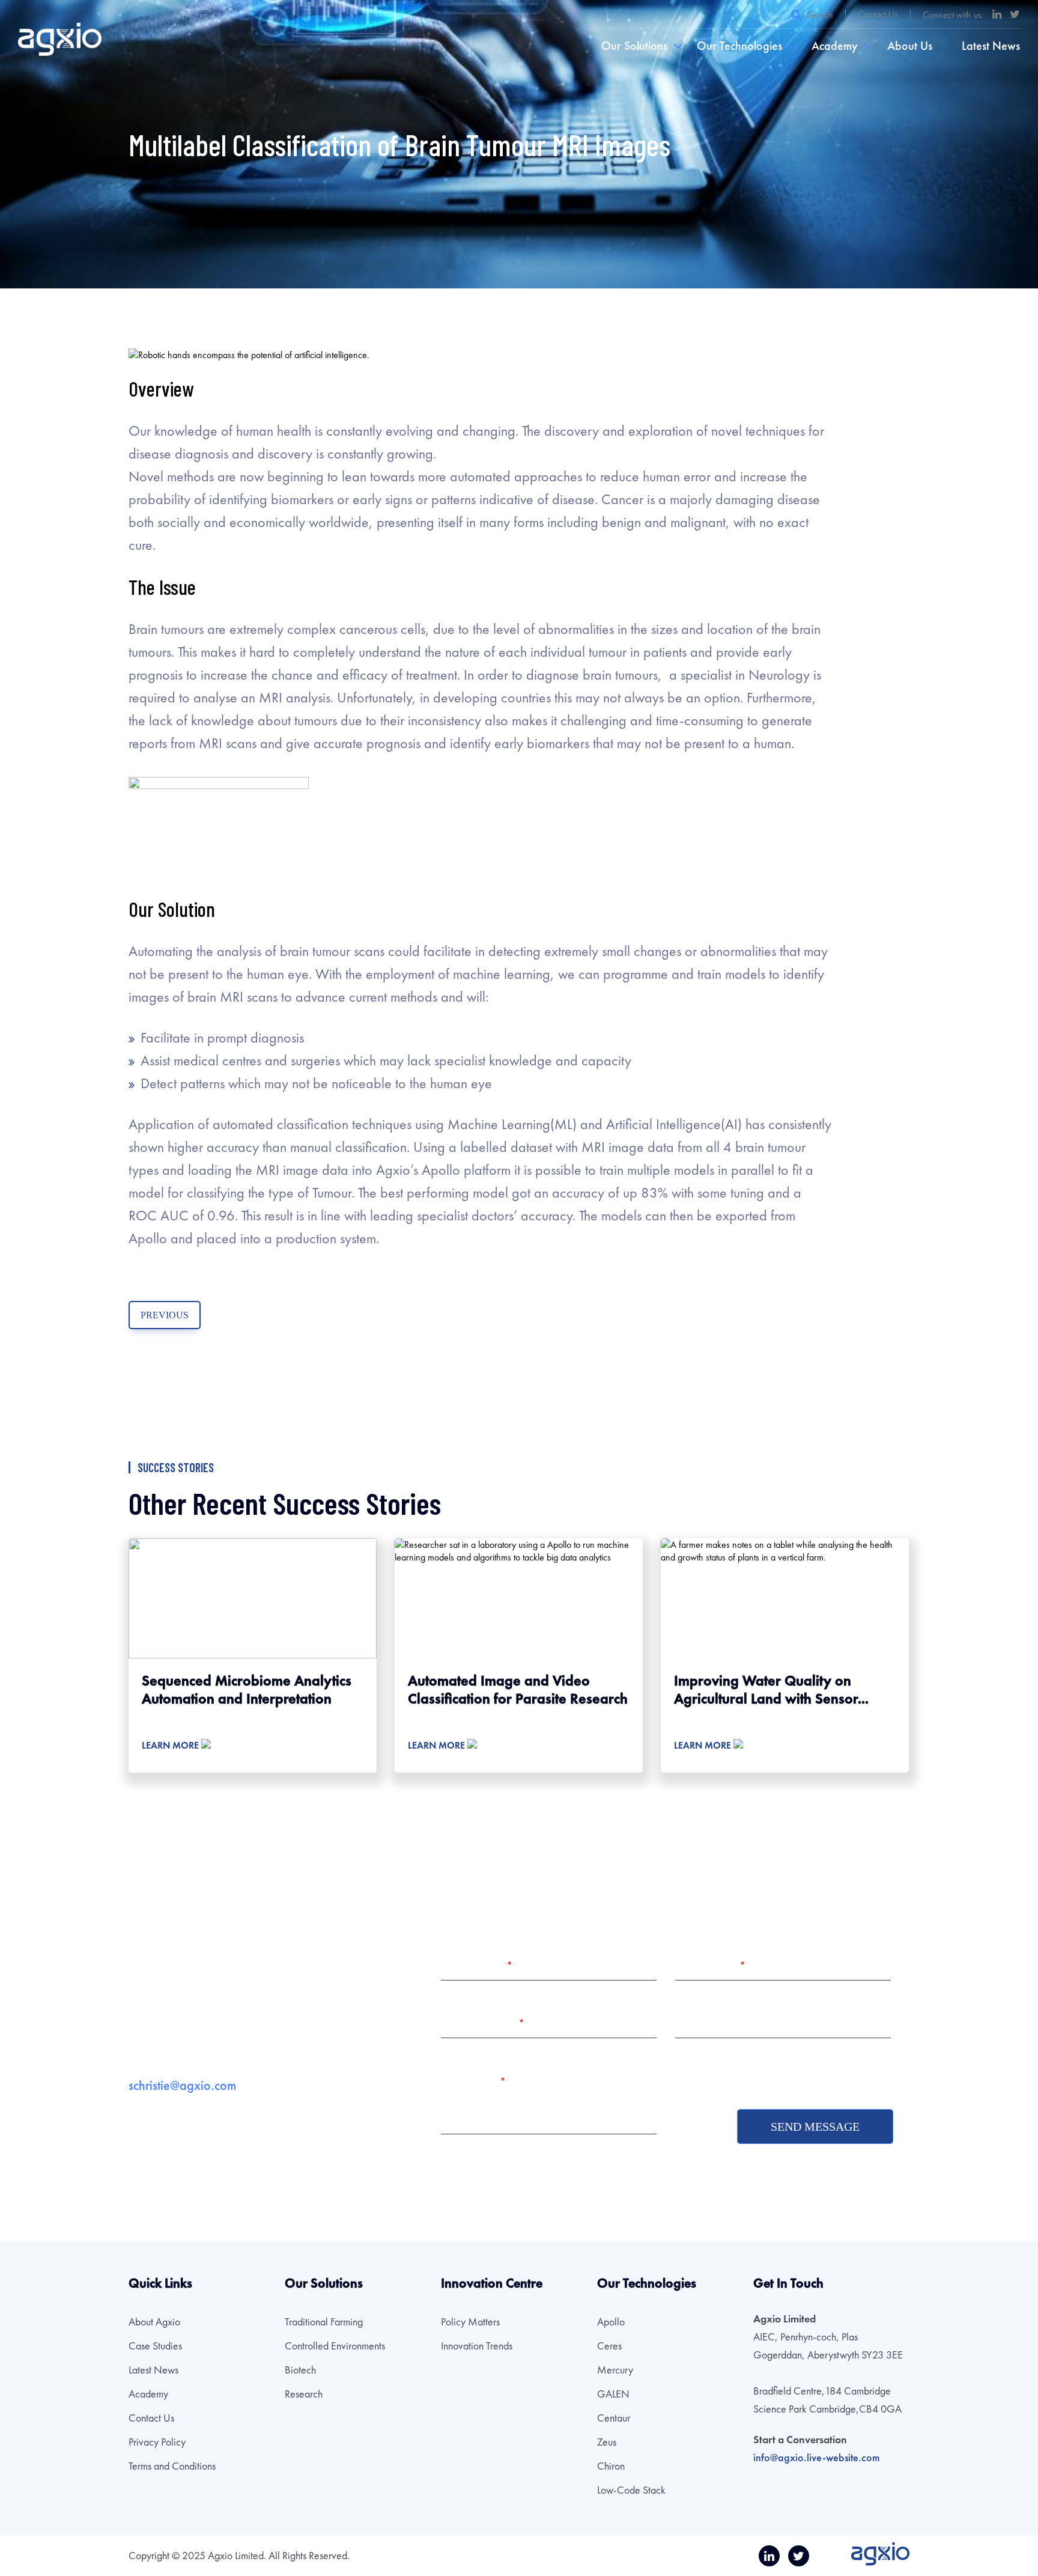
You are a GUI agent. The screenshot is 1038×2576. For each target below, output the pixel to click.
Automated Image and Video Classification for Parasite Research (518, 1689)
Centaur (614, 2418)
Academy (835, 46)
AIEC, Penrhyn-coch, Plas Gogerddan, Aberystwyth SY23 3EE (828, 2346)
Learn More (171, 1745)
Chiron (611, 2466)
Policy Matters (470, 2322)
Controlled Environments (335, 2346)
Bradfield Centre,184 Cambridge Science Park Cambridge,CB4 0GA (827, 2400)
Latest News (991, 46)
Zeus (607, 2442)
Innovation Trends (477, 2346)
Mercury (615, 2370)
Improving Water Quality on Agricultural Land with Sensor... (771, 1689)
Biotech (300, 2370)
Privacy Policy (157, 2442)
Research (304, 2394)
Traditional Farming (324, 2322)
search (819, 14)
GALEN (613, 2394)
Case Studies (155, 2346)
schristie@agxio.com (182, 2085)
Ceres (609, 2346)
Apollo (611, 2322)
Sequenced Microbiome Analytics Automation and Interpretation (247, 1689)
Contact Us (878, 14)
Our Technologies (739, 46)
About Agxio (154, 2322)
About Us (910, 46)
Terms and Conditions (172, 2466)
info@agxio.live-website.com (817, 2457)
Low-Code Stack (631, 2490)
